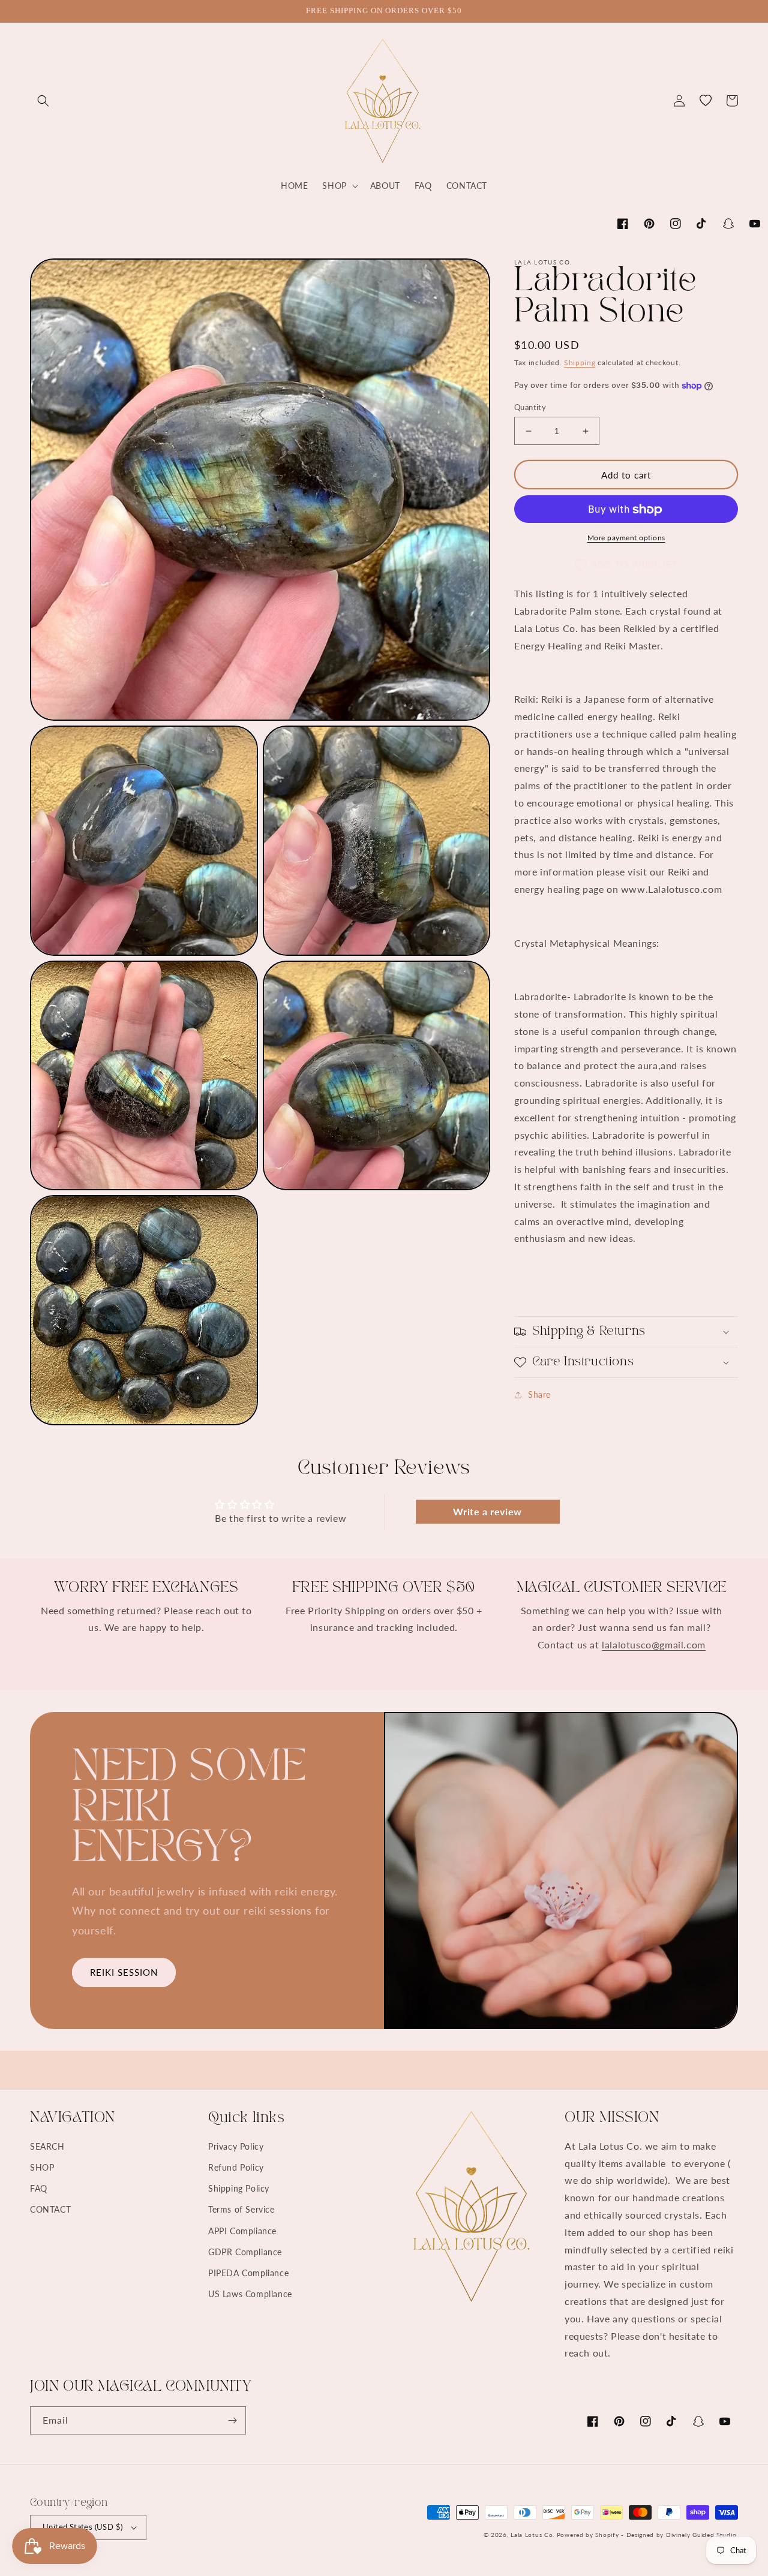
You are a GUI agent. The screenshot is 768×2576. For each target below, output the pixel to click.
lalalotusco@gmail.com (654, 1644)
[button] (43, 101)
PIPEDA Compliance (248, 2273)
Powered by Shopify (588, 2535)
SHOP (42, 2167)
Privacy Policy (236, 2146)
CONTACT (50, 2209)
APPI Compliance (242, 2231)
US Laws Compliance (250, 2294)
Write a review (487, 1511)
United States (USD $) (82, 2527)
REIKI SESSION (124, 1972)
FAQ (39, 2188)
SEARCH (47, 2146)
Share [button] (539, 1394)
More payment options (626, 538)
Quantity (530, 407)
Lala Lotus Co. (532, 2535)
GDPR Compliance (245, 2252)
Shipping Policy (239, 2188)
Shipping (580, 362)
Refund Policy (236, 2167)
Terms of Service (241, 2209)
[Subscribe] (232, 2420)
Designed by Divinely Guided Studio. (682, 2535)
